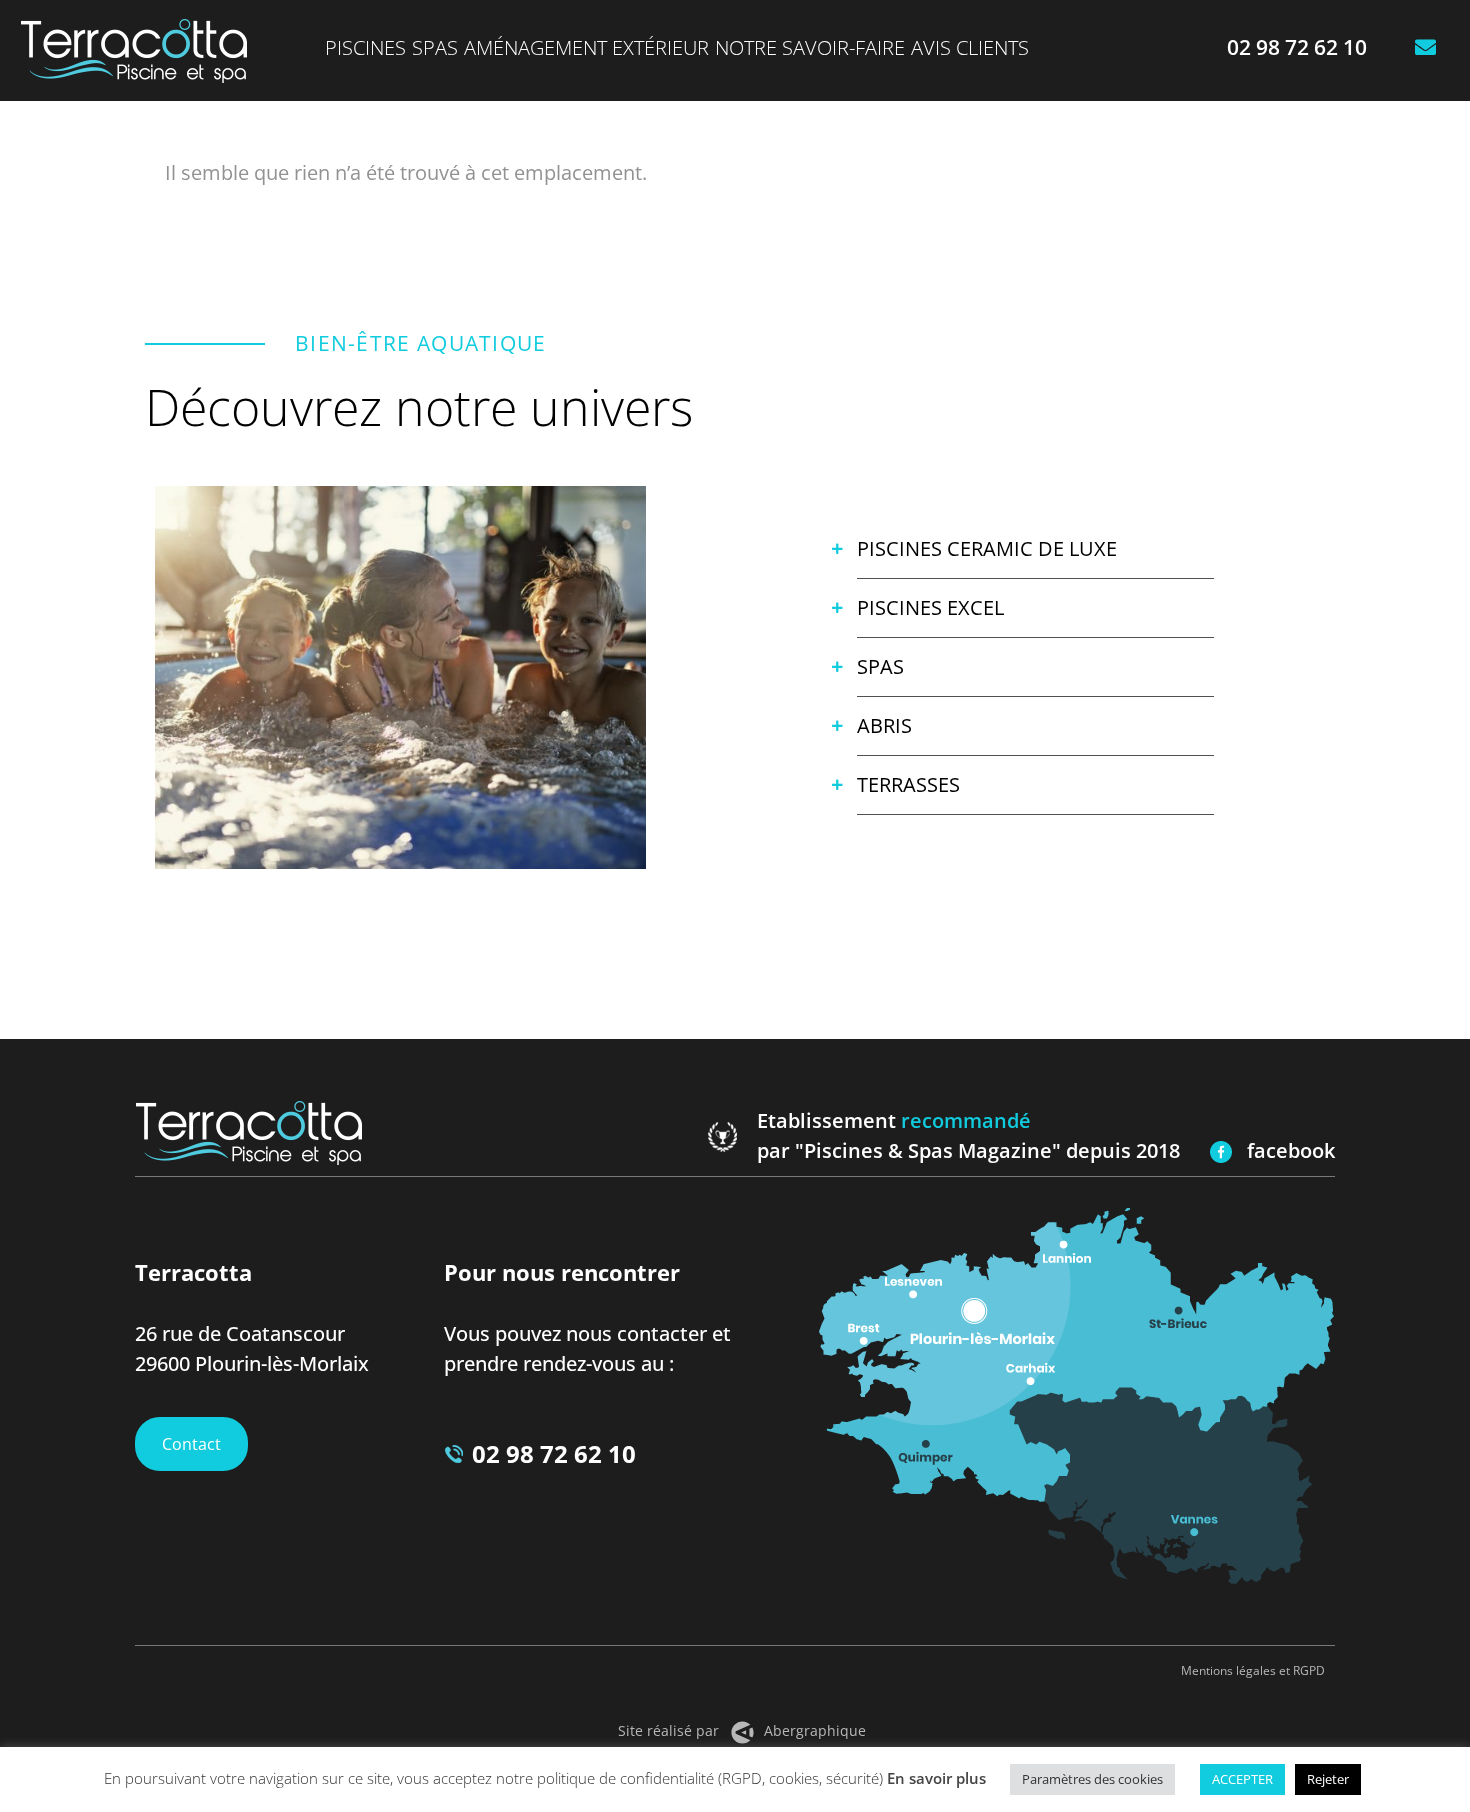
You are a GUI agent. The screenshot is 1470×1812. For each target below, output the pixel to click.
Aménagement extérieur (586, 47)
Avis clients (970, 47)
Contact (191, 1444)
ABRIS (884, 725)
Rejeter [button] (1328, 1779)
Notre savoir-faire (810, 47)
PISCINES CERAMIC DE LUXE (987, 548)
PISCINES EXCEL (930, 607)
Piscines (365, 47)
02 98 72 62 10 (554, 1453)
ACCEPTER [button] (1242, 1779)
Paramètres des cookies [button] (1092, 1779)
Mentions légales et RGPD (1253, 1670)
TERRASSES (908, 784)
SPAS (880, 666)
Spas (435, 47)
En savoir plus (936, 1778)
